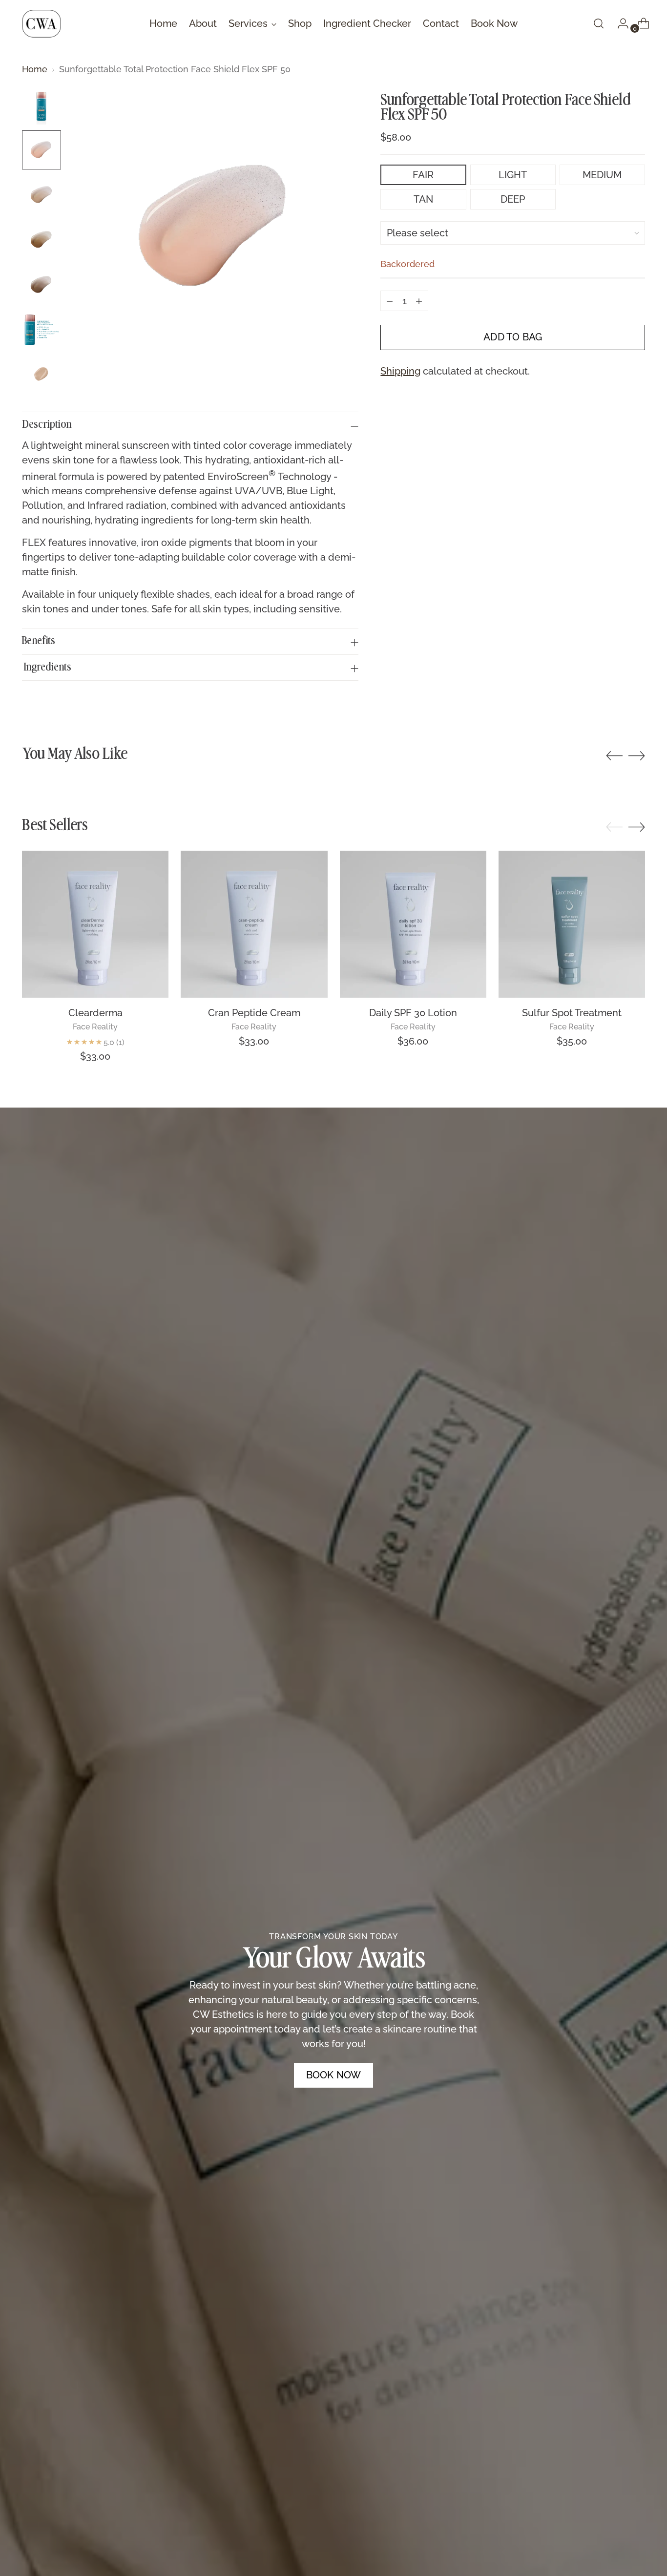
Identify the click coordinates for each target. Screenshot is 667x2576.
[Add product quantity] (419, 301)
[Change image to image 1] (42, 105)
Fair (423, 175)
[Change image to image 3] (42, 195)
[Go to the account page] (619, 23)
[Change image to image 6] (42, 330)
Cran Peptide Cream (254, 1013)
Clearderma (95, 1013)
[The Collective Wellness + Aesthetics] (42, 24)
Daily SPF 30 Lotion (413, 1013)
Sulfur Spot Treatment (572, 1013)
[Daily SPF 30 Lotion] (413, 924)
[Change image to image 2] (42, 150)
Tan (423, 199)
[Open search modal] (599, 23)
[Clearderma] (95, 924)
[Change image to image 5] (42, 285)
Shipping (400, 372)
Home (35, 69)
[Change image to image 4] (42, 240)
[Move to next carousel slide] (637, 755)
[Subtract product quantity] (390, 301)
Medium (602, 175)
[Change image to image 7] (42, 375)
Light (513, 175)
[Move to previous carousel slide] (614, 756)
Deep (513, 199)
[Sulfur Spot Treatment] (572, 924)
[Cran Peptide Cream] (254, 924)
